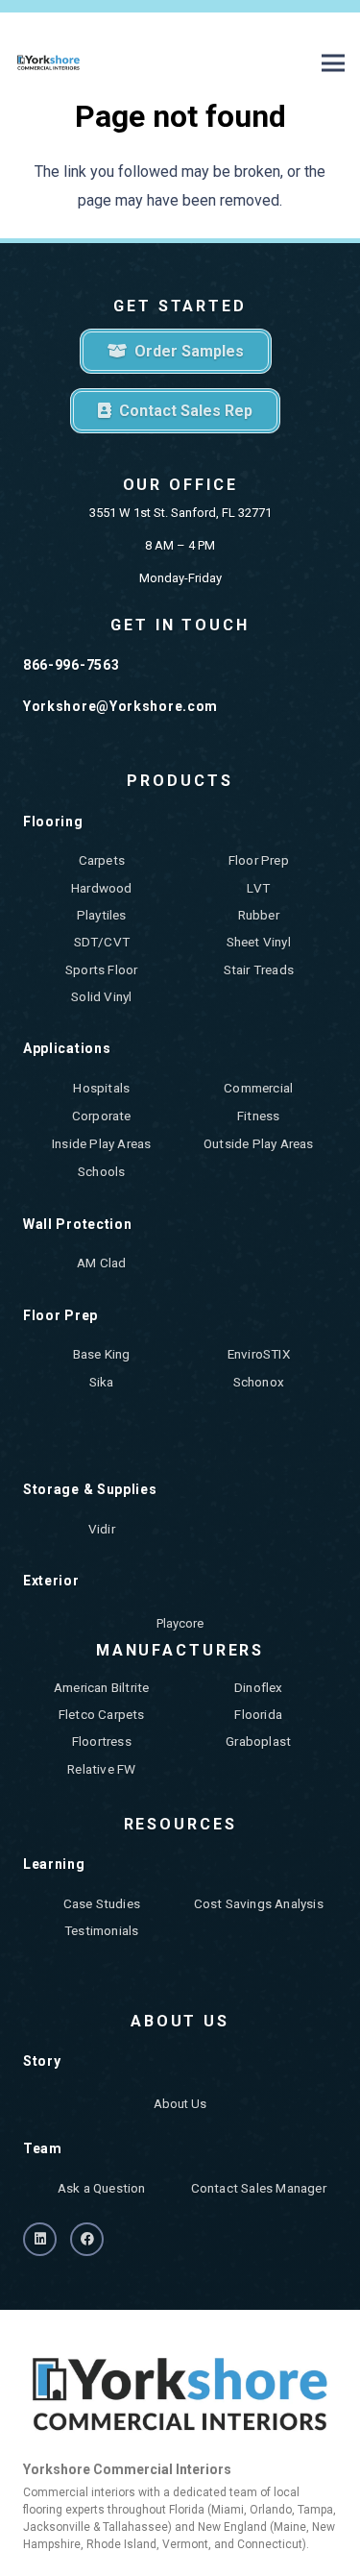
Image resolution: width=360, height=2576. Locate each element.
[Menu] (333, 63)
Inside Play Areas (101, 1143)
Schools (101, 1171)
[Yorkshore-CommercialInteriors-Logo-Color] (48, 63)
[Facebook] (87, 2239)
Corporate (102, 1116)
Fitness (258, 1116)
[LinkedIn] (40, 2239)
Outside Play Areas (259, 1143)
